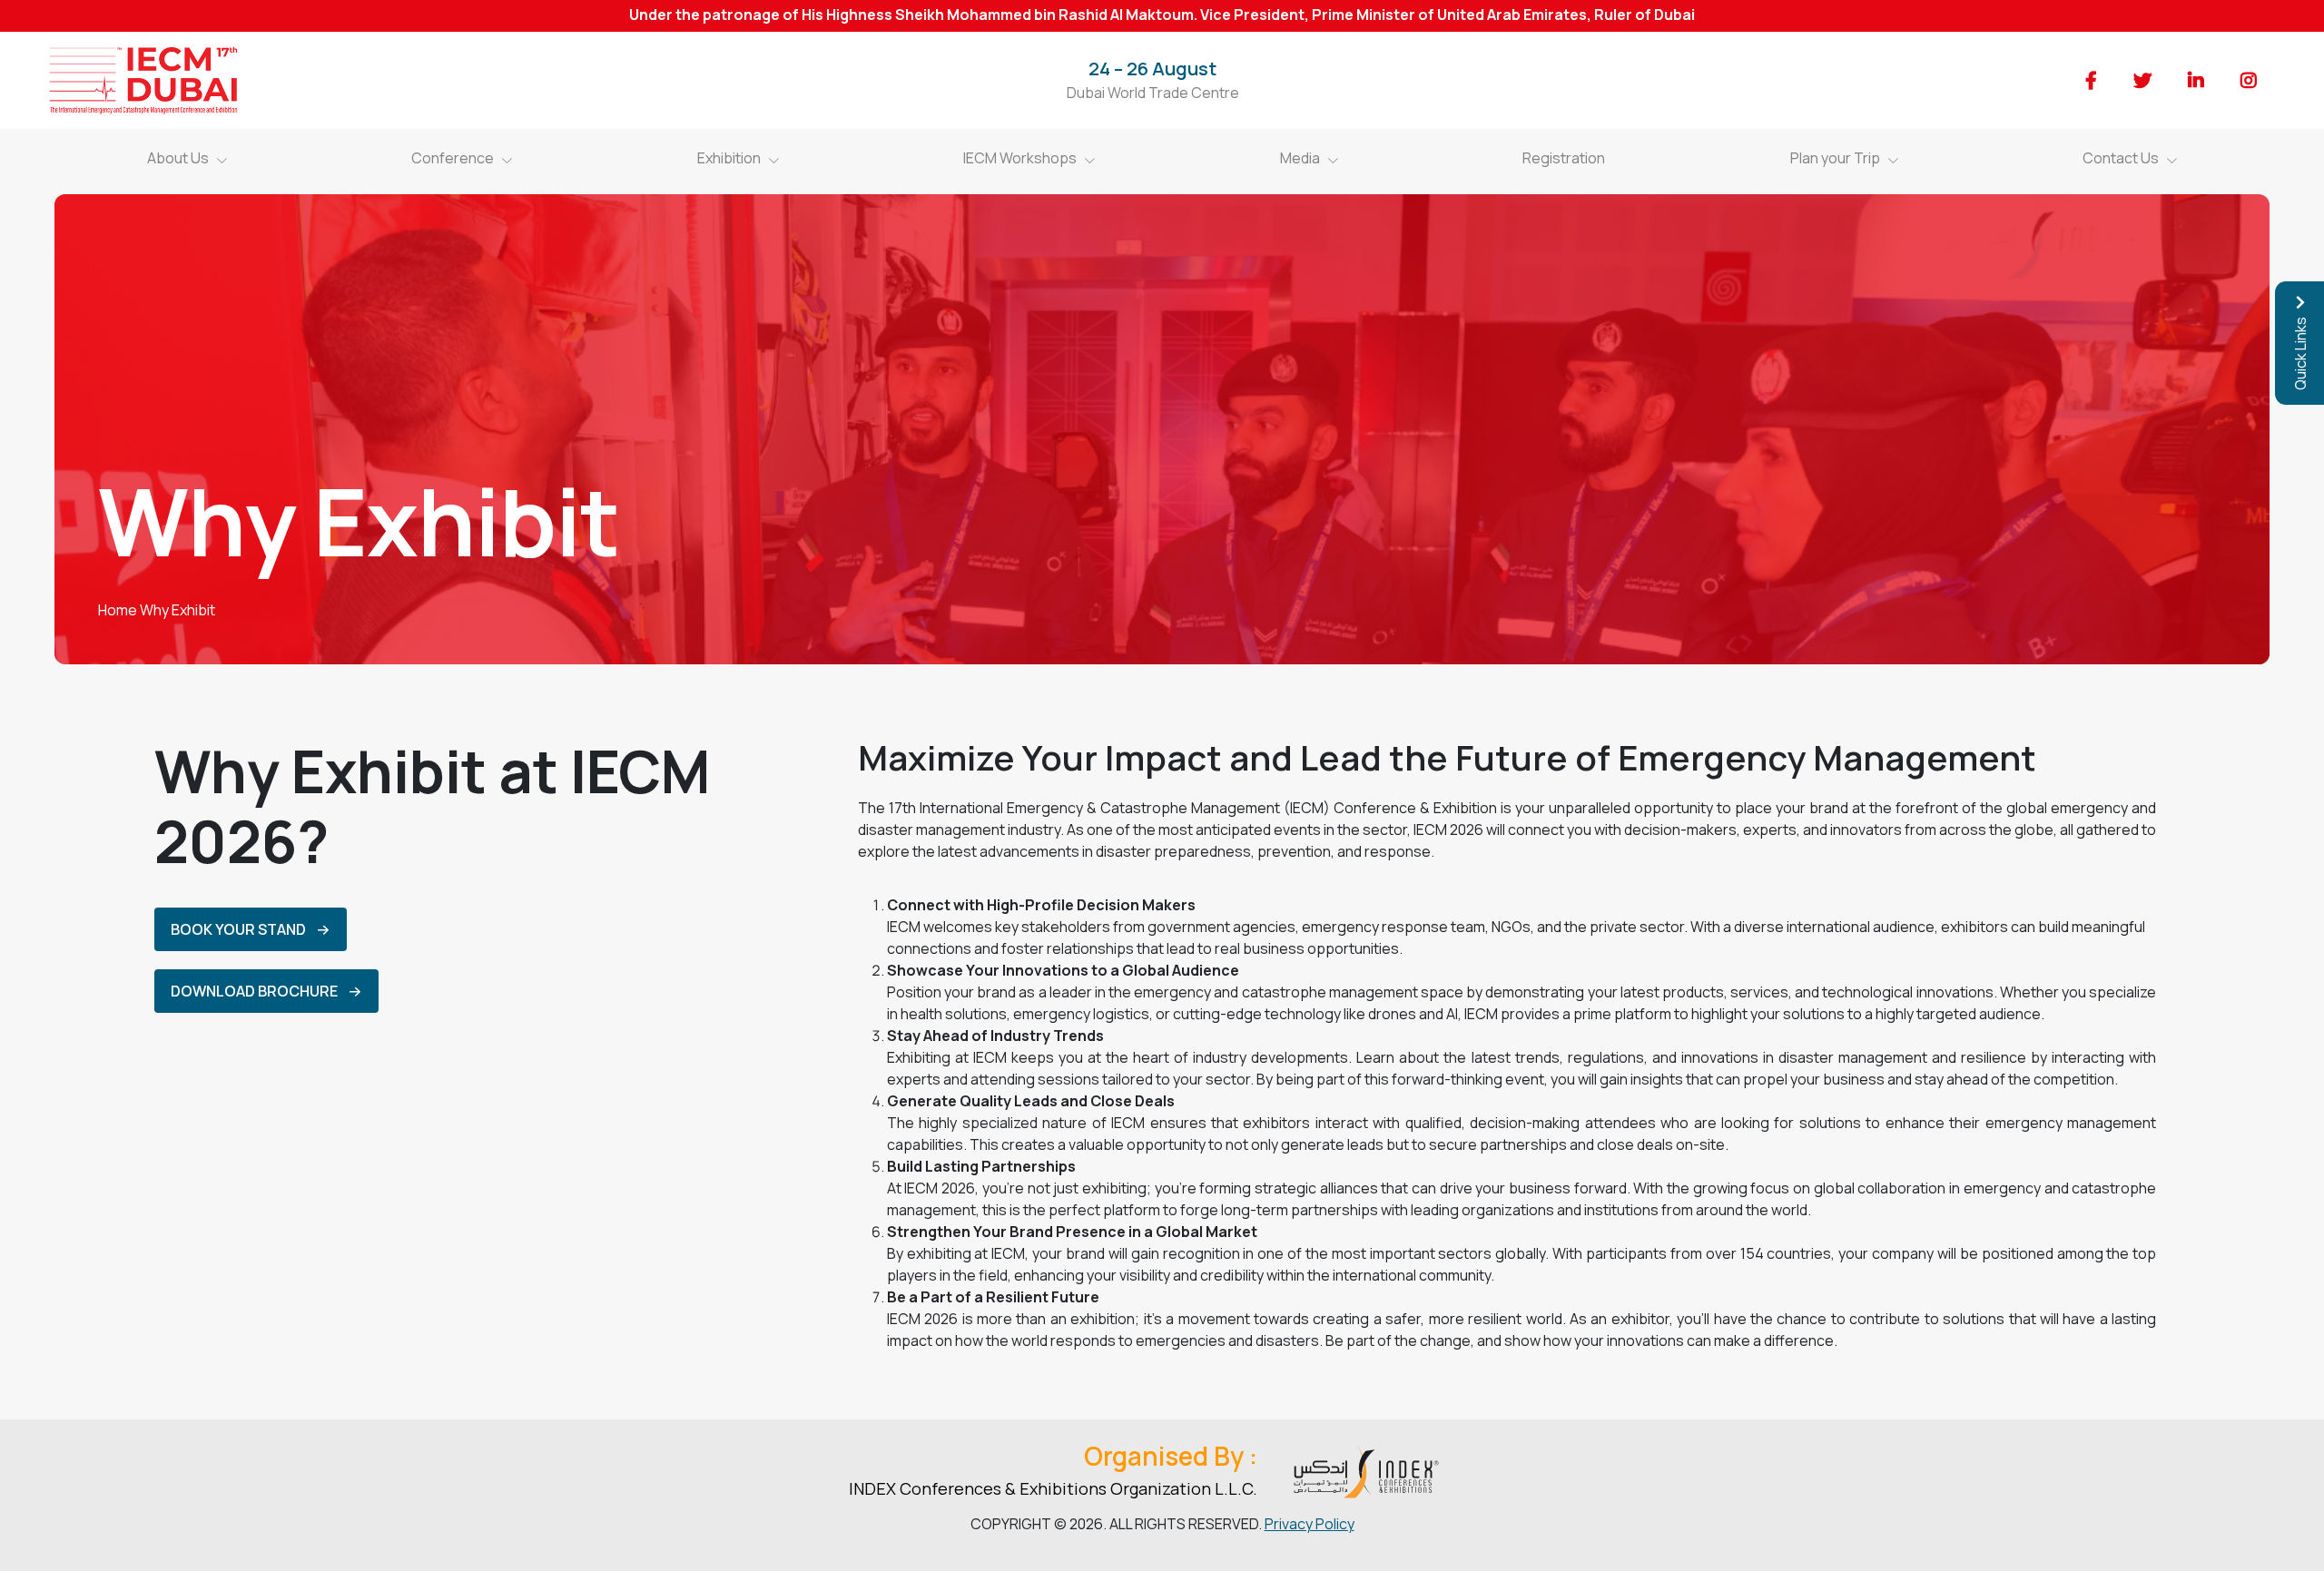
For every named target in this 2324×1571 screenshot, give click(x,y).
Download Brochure (254, 991)
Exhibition (729, 158)
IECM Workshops (1020, 158)
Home (118, 610)
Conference (453, 158)
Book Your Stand (238, 929)
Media (1300, 158)
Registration (1564, 158)
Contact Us (2121, 158)
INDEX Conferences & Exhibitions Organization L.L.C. (1053, 1488)
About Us (178, 158)
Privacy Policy (1310, 1524)
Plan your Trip (1835, 158)
